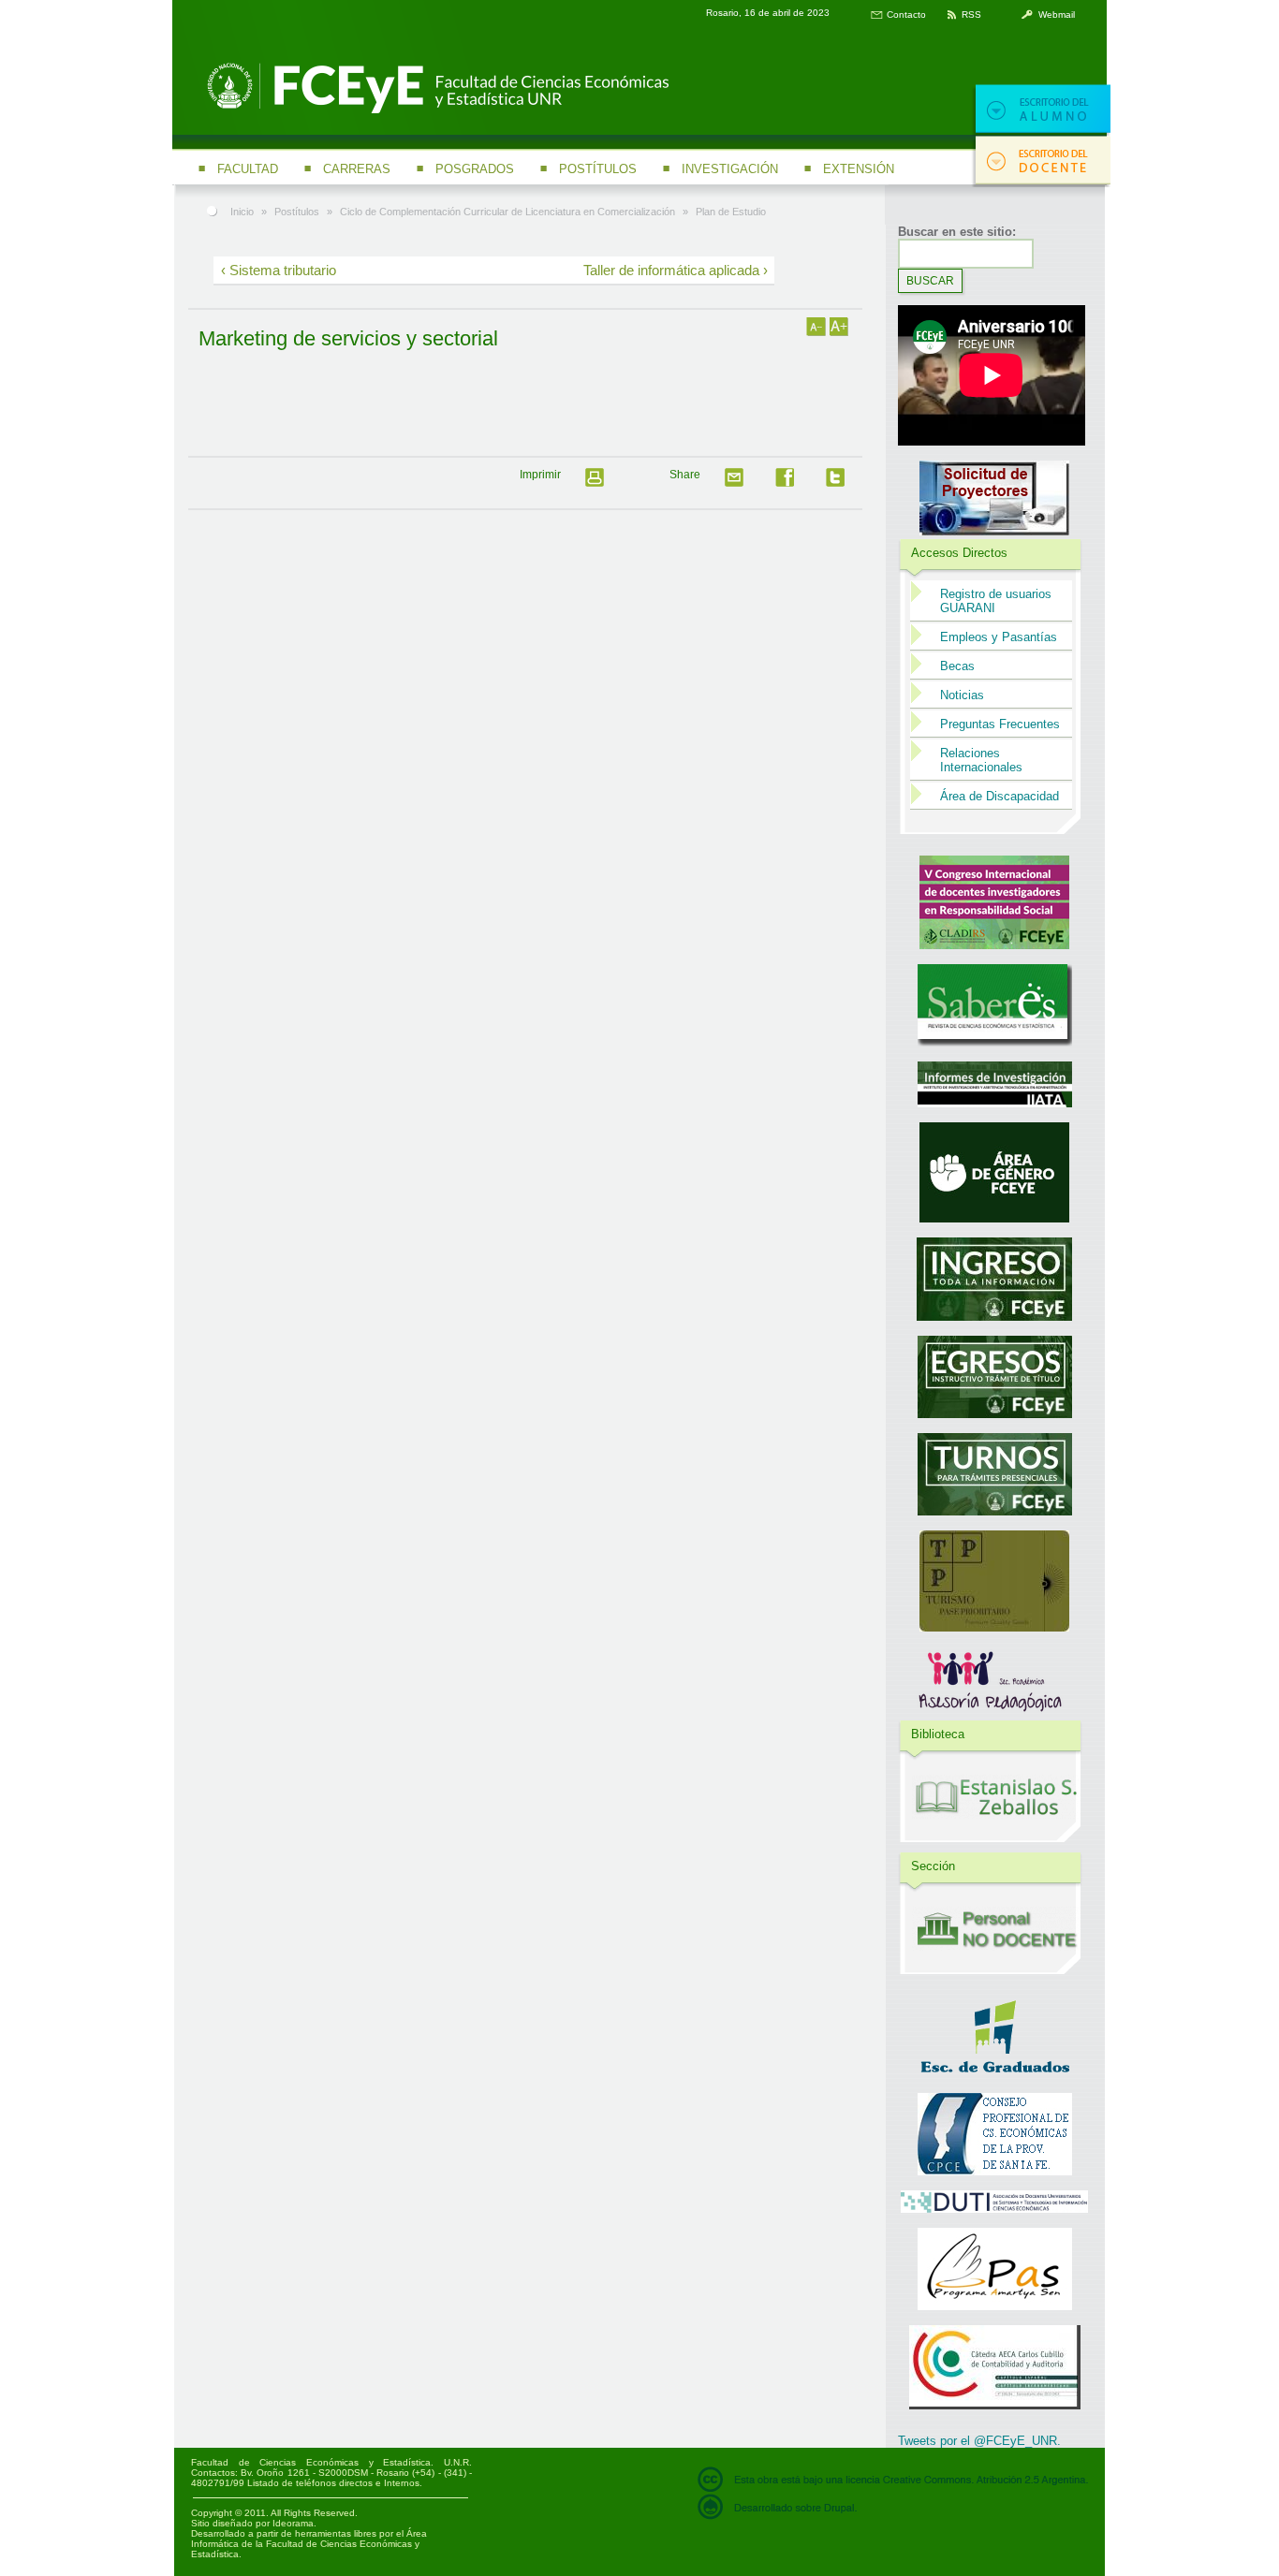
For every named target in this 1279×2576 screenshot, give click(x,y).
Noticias (962, 695)
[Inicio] (434, 111)
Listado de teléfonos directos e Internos (333, 2483)
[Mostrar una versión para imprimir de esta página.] (600, 483)
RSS (971, 15)
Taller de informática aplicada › (676, 270)
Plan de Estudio (731, 212)
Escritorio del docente (1041, 161)
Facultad (248, 169)
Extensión (859, 169)
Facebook (790, 483)
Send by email (740, 483)
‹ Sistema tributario (279, 270)
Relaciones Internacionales (981, 760)
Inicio (242, 212)
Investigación (730, 169)
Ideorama (293, 2523)
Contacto (906, 15)
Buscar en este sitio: (957, 232)
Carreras (357, 169)
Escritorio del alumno (1041, 110)
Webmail (1057, 15)
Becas (957, 666)
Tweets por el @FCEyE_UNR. (979, 2441)
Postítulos (598, 169)
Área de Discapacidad (1000, 796)
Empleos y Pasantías (999, 637)
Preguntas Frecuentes (1000, 724)
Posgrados (475, 169)
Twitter (841, 483)
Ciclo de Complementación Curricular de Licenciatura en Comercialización (507, 212)
